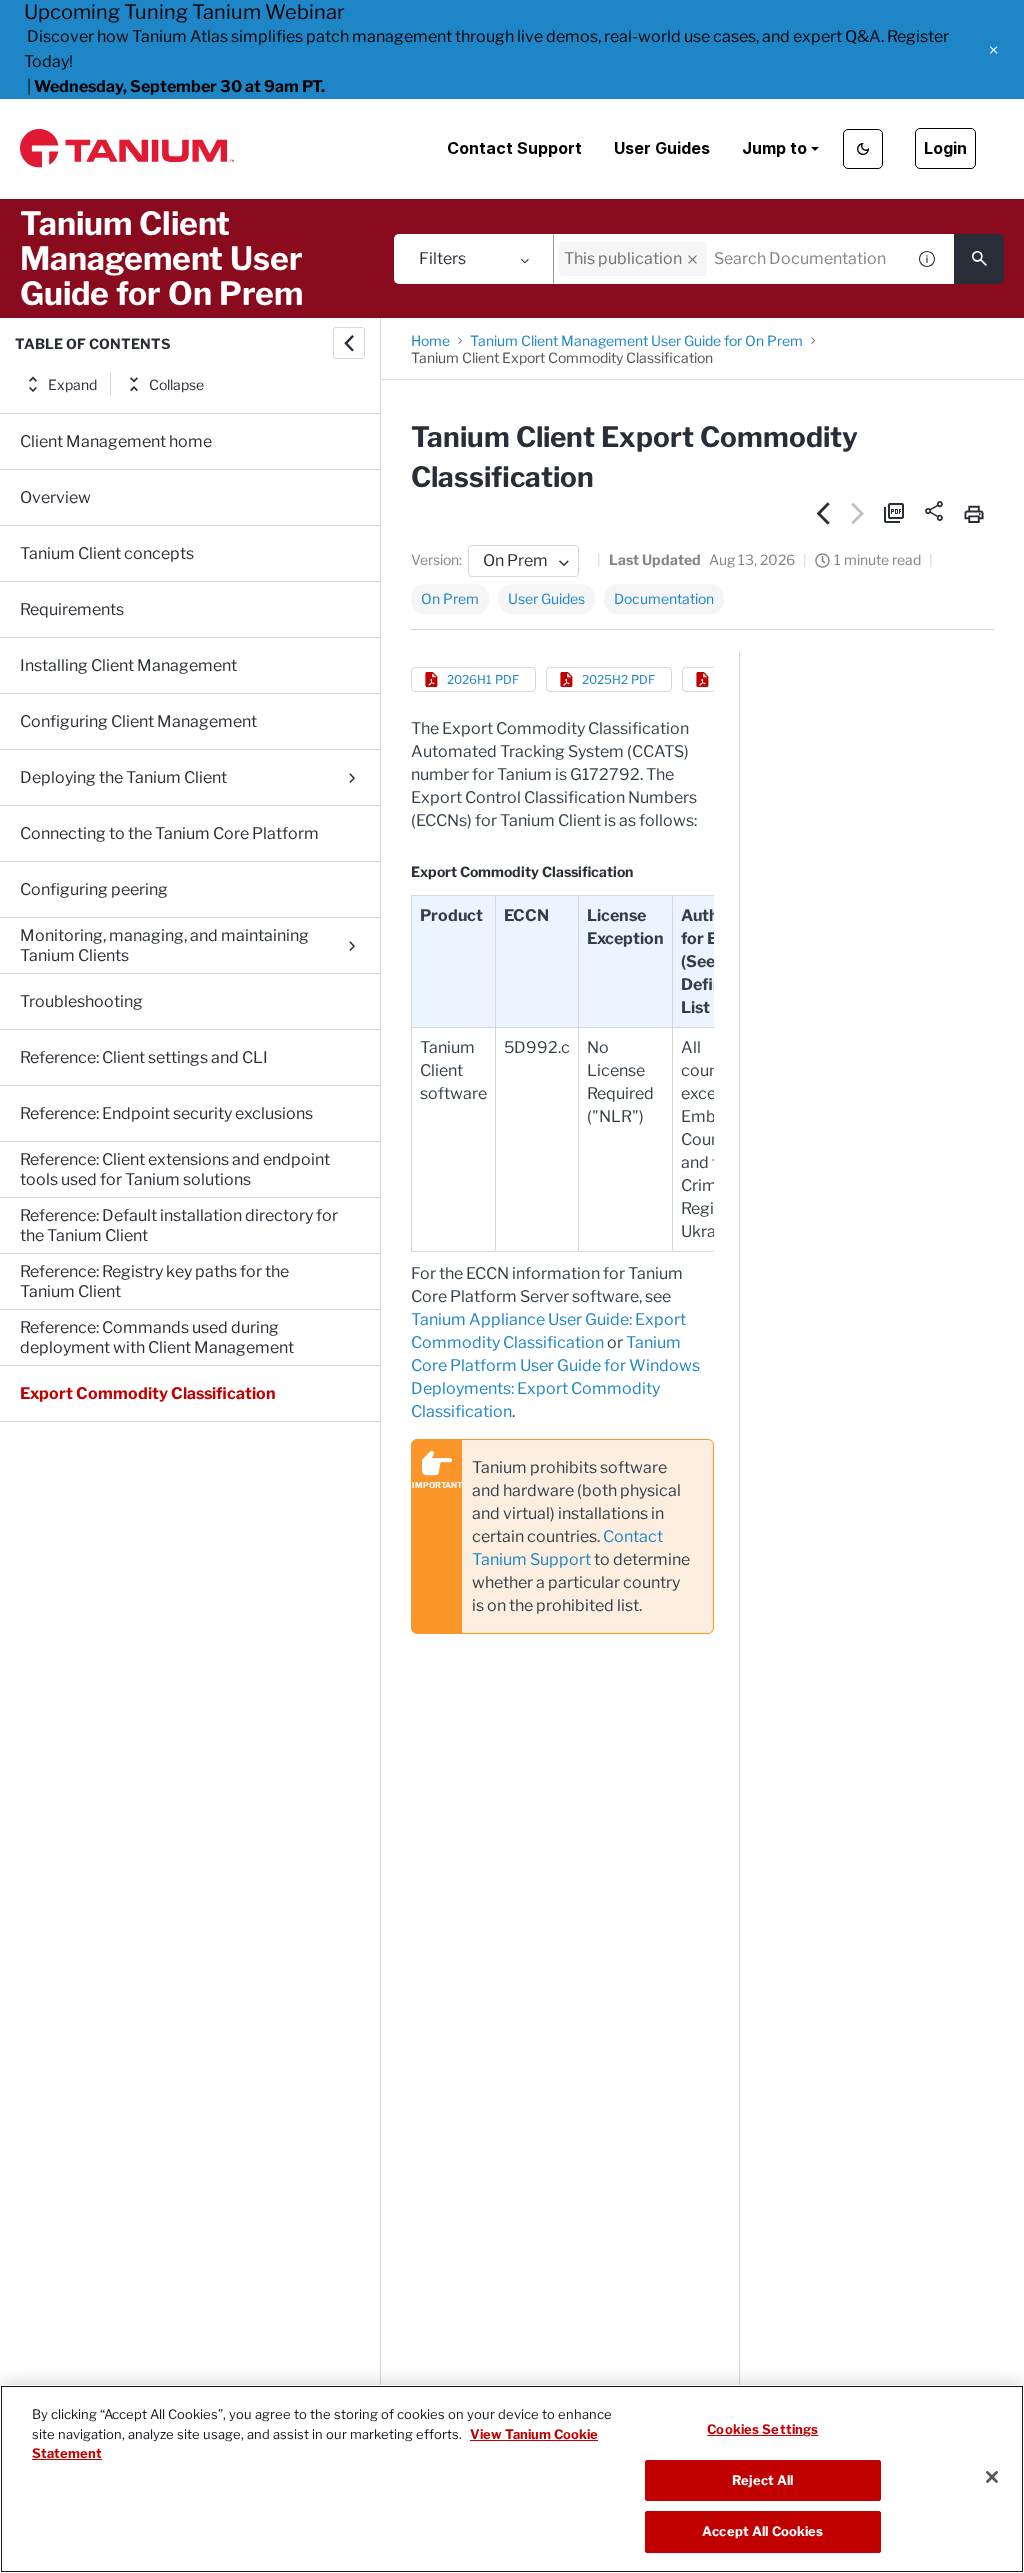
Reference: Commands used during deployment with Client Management (157, 1337)
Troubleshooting (81, 1001)
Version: (436, 559)
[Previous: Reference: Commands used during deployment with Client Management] (823, 513)
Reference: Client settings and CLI (144, 1057)
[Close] (992, 2477)
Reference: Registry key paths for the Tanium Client (154, 1281)
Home (430, 340)
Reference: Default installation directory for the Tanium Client (179, 1225)
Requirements (72, 609)
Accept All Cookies (762, 2531)
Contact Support (514, 148)
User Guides (662, 148)
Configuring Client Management (138, 721)
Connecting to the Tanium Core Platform (169, 833)
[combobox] (729, 259)
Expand (72, 384)
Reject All (762, 2480)
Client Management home (116, 441)
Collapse (176, 384)
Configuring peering (94, 889)
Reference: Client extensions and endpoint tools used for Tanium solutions (175, 1169)
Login (945, 148)
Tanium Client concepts (107, 553)
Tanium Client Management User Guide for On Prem (636, 340)
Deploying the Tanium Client (123, 777)
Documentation (664, 598)
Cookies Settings (762, 2429)
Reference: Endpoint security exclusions (166, 1113)
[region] (512, 2479)
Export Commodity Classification (148, 1393)
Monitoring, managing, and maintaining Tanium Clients (164, 945)
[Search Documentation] (979, 259)
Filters (442, 258)
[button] (993, 50)
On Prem (450, 598)
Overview (55, 497)
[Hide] (349, 343)
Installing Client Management (128, 665)
